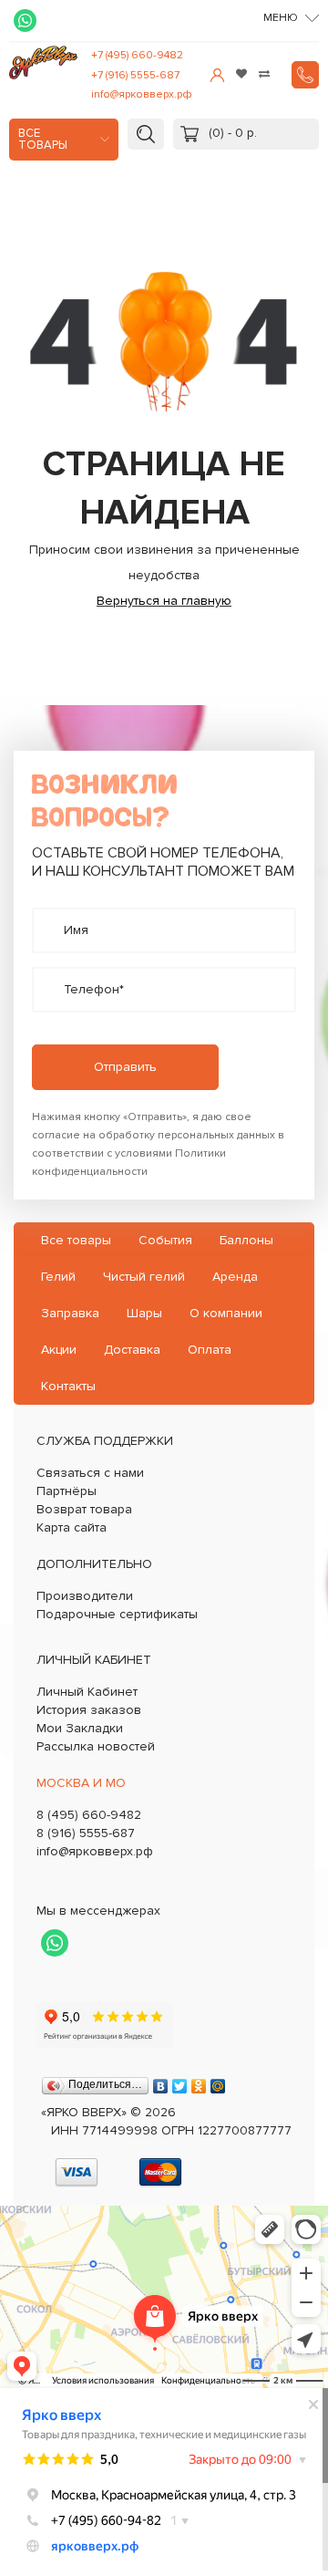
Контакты (68, 1386)
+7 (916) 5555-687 (135, 75)
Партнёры (67, 1491)
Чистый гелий (144, 1277)
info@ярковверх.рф (142, 94)
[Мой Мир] (218, 2082)
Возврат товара (84, 1509)
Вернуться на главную (164, 601)
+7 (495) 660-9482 (137, 55)
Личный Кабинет (87, 1692)
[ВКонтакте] (161, 2082)
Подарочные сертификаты (117, 1614)
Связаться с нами (90, 1473)
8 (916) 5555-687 (86, 1833)
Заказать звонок (305, 75)
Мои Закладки (80, 1728)
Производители (85, 1596)
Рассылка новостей (96, 1746)
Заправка (70, 1313)
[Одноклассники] (199, 2082)
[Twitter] (180, 2082)
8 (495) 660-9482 (89, 1815)
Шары (144, 1313)
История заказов (89, 1710)
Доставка (132, 1350)
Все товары (43, 140)
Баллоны (246, 1240)
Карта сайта (72, 1527)
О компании (226, 1313)
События (165, 1240)
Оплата (210, 1350)
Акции (59, 1350)
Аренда (235, 1277)
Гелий (58, 1277)
